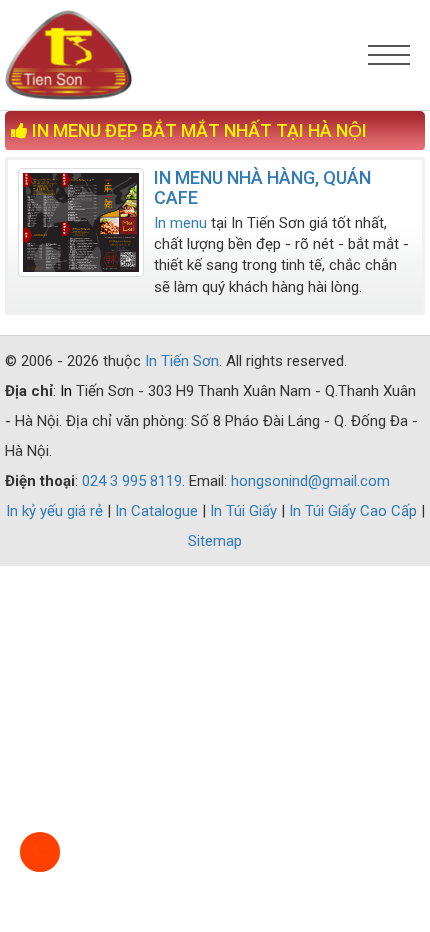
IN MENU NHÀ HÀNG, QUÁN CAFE (262, 187)
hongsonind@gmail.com (310, 481)
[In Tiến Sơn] (161, 55)
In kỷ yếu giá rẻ (56, 511)
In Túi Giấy (245, 511)
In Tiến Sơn (182, 361)
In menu (180, 223)
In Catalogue (158, 511)
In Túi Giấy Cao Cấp (355, 511)
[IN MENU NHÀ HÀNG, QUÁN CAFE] (81, 222)
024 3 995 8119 (132, 481)
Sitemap (215, 541)
